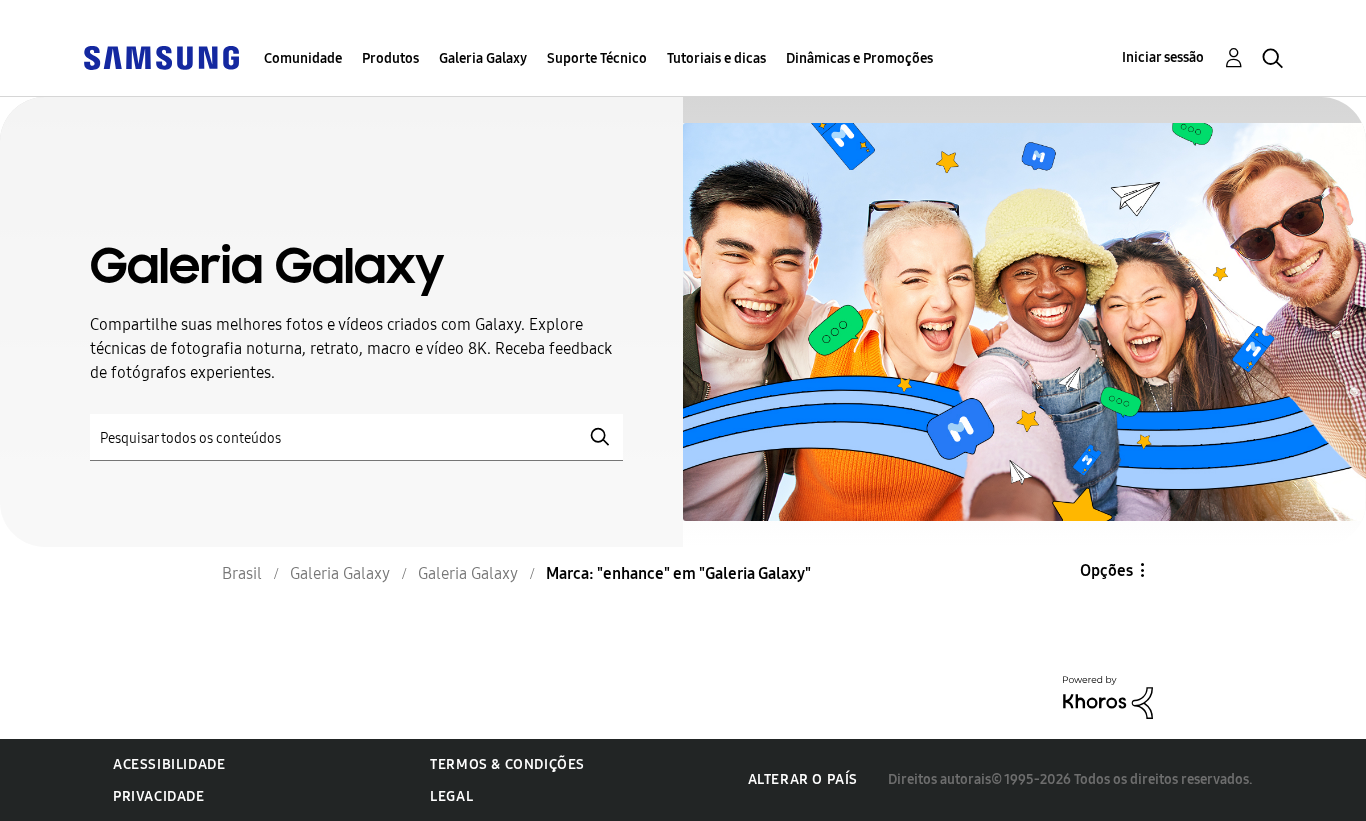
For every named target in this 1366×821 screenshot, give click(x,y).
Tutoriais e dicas (716, 58)
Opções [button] (1106, 570)
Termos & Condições (507, 764)
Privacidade (159, 796)
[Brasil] (161, 56)
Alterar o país (803, 779)
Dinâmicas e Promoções (859, 58)
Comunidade (303, 58)
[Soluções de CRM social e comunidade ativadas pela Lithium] (1108, 696)
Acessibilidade (169, 764)
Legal (451, 796)
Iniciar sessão (1163, 57)
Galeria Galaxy (483, 58)
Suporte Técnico (597, 58)
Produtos (390, 58)
